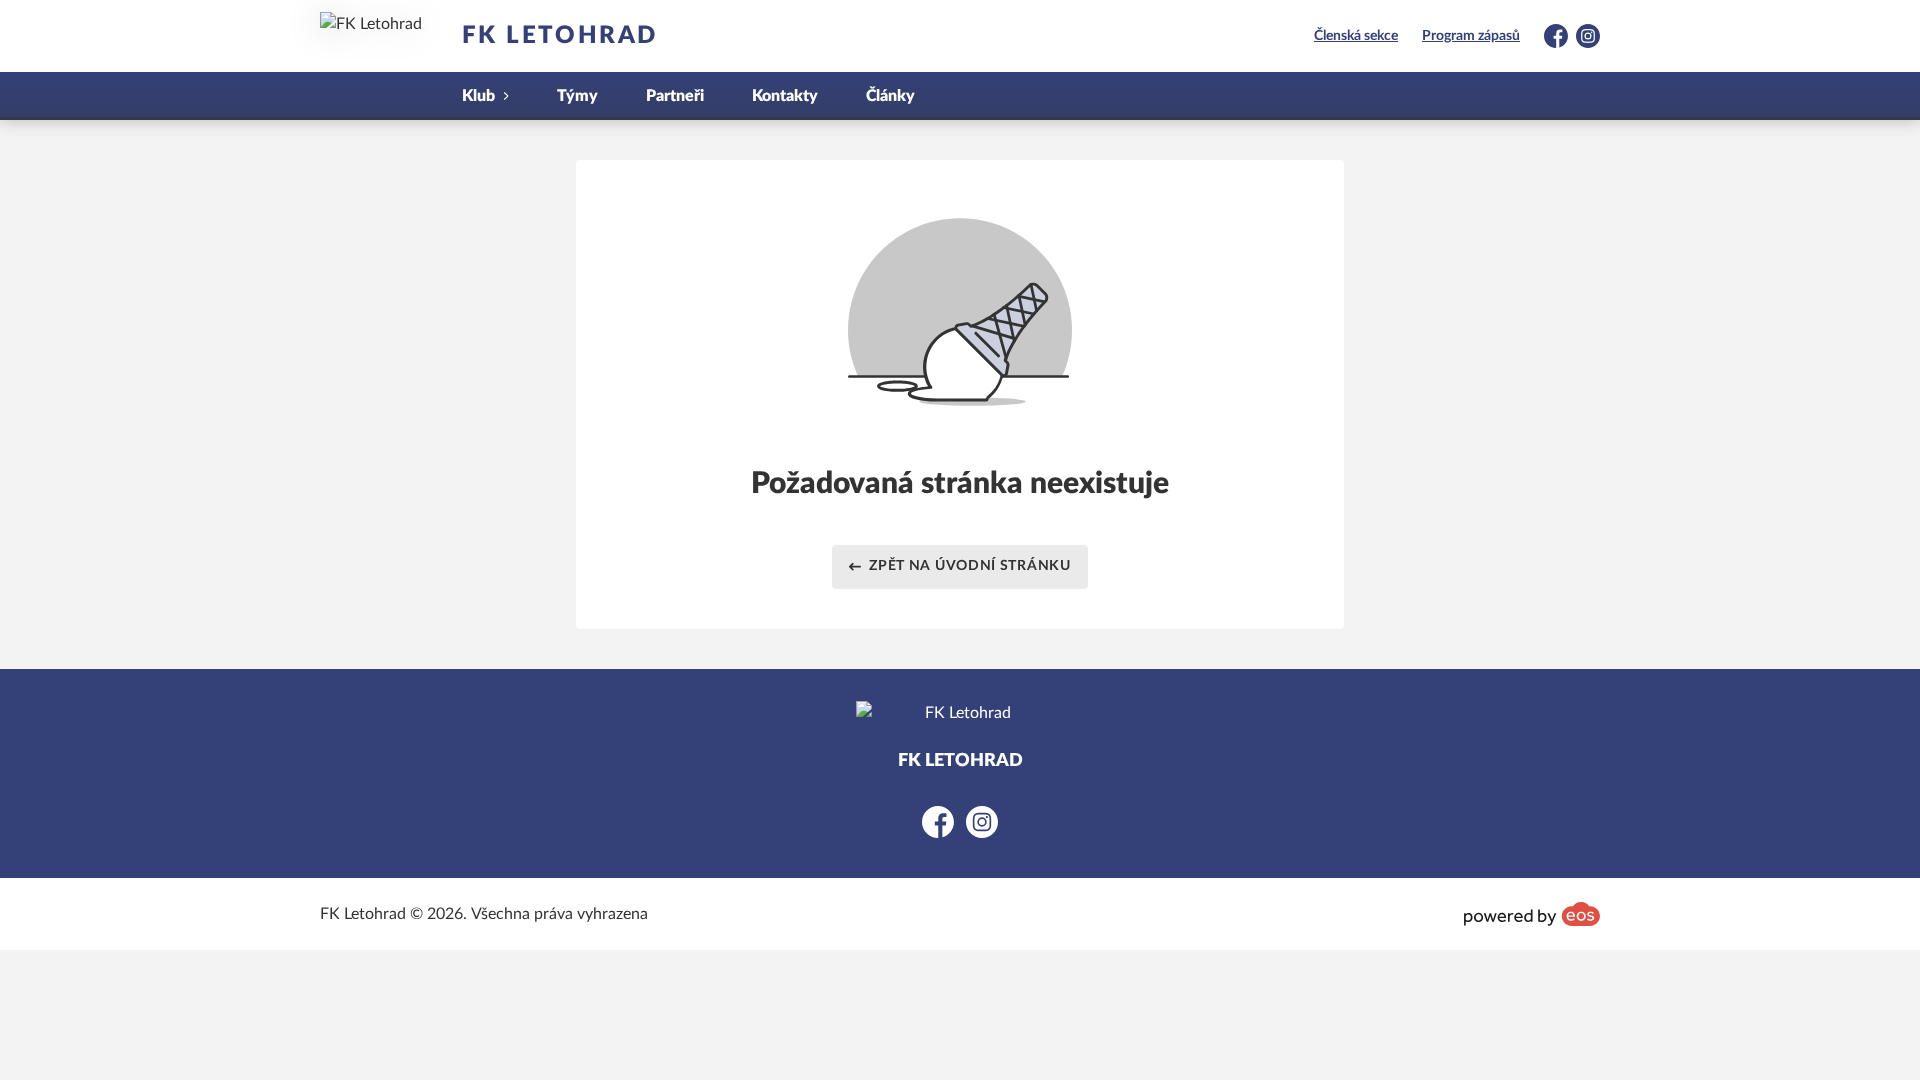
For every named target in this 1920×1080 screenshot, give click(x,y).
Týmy (577, 96)
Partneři (675, 96)
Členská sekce (1356, 36)
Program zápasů (1471, 36)
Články (890, 96)
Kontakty (785, 96)
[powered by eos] (1532, 914)
